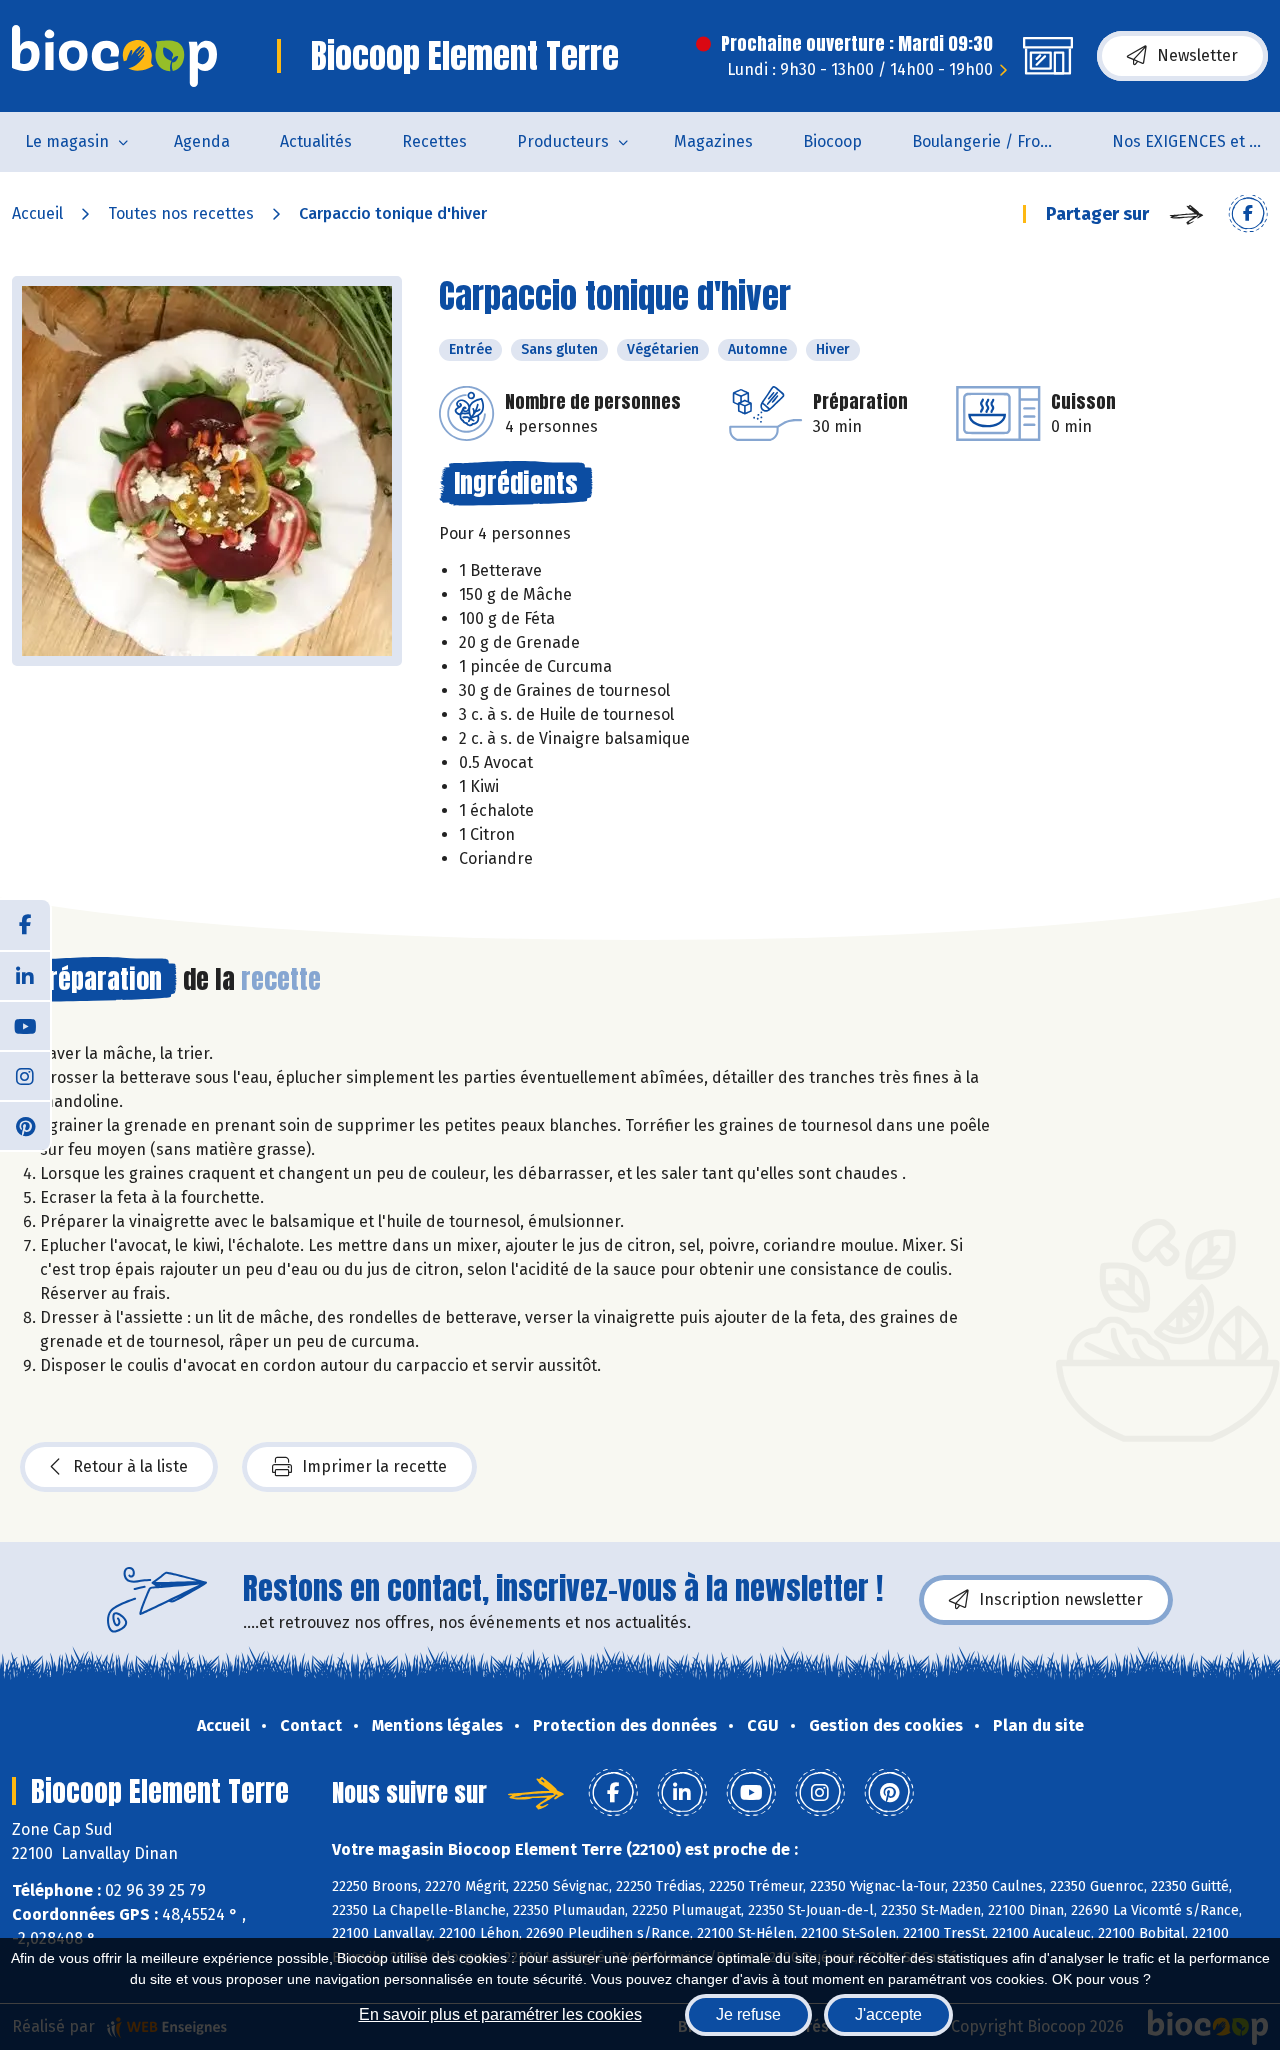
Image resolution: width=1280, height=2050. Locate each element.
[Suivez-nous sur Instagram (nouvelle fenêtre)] (25, 1075)
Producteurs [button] (563, 141)
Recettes (434, 141)
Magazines (713, 141)
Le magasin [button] (67, 141)
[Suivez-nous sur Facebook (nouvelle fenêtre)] (25, 925)
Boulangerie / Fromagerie (999, 141)
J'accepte (888, 2014)
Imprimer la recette (374, 1466)
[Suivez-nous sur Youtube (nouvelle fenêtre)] (25, 1025)
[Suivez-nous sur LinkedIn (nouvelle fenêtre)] (25, 975)
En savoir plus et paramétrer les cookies (500, 2014)
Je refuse (748, 2014)
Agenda (202, 141)
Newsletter (1197, 55)
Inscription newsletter (1061, 1599)
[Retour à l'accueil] (114, 56)
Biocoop (832, 141)
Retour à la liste (130, 1466)
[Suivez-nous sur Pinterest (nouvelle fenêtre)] (25, 1125)
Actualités (316, 141)
